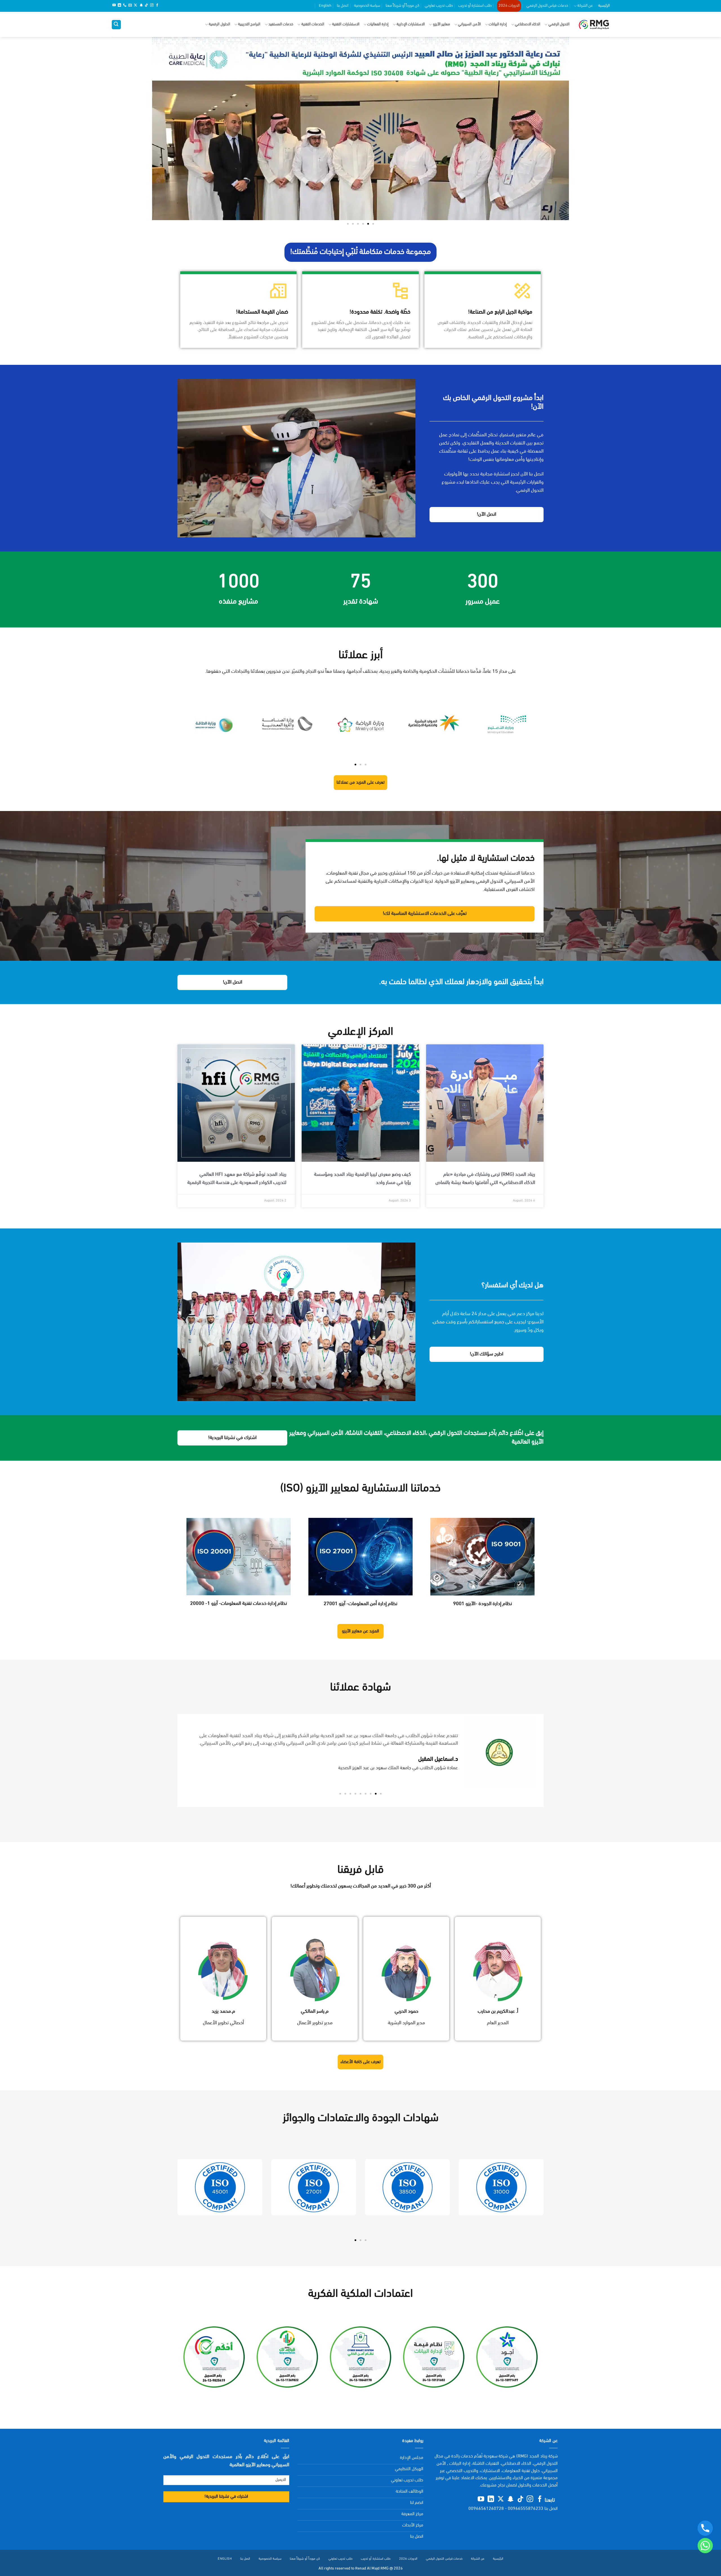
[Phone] (705, 2528)
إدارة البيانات (498, 24)
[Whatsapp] (705, 2546)
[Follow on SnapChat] (141, 6)
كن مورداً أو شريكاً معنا (402, 6)
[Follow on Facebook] (157, 6)
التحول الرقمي (559, 24)
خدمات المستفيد (281, 24)
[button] (116, 25)
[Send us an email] (130, 6)
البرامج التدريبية (249, 24)
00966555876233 (526, 2509)
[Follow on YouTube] (114, 6)
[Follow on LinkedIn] (119, 6)
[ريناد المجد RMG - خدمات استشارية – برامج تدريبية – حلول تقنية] (594, 25)
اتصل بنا (343, 6)
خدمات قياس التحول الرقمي (547, 6)
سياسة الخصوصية (367, 6)
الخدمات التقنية (313, 24)
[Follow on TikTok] (146, 6)
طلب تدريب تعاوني (439, 6)
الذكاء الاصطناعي (528, 24)
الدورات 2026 (509, 6)
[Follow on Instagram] (152, 6)
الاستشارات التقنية (346, 24)
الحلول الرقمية (219, 24)
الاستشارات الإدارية (411, 24)
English (325, 6)
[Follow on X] (135, 6)
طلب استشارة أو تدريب (475, 6)
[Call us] (125, 6)
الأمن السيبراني (469, 24)
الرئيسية (604, 6)
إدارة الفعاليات (378, 24)
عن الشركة (585, 6)
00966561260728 (486, 2509)
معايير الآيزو (441, 24)
